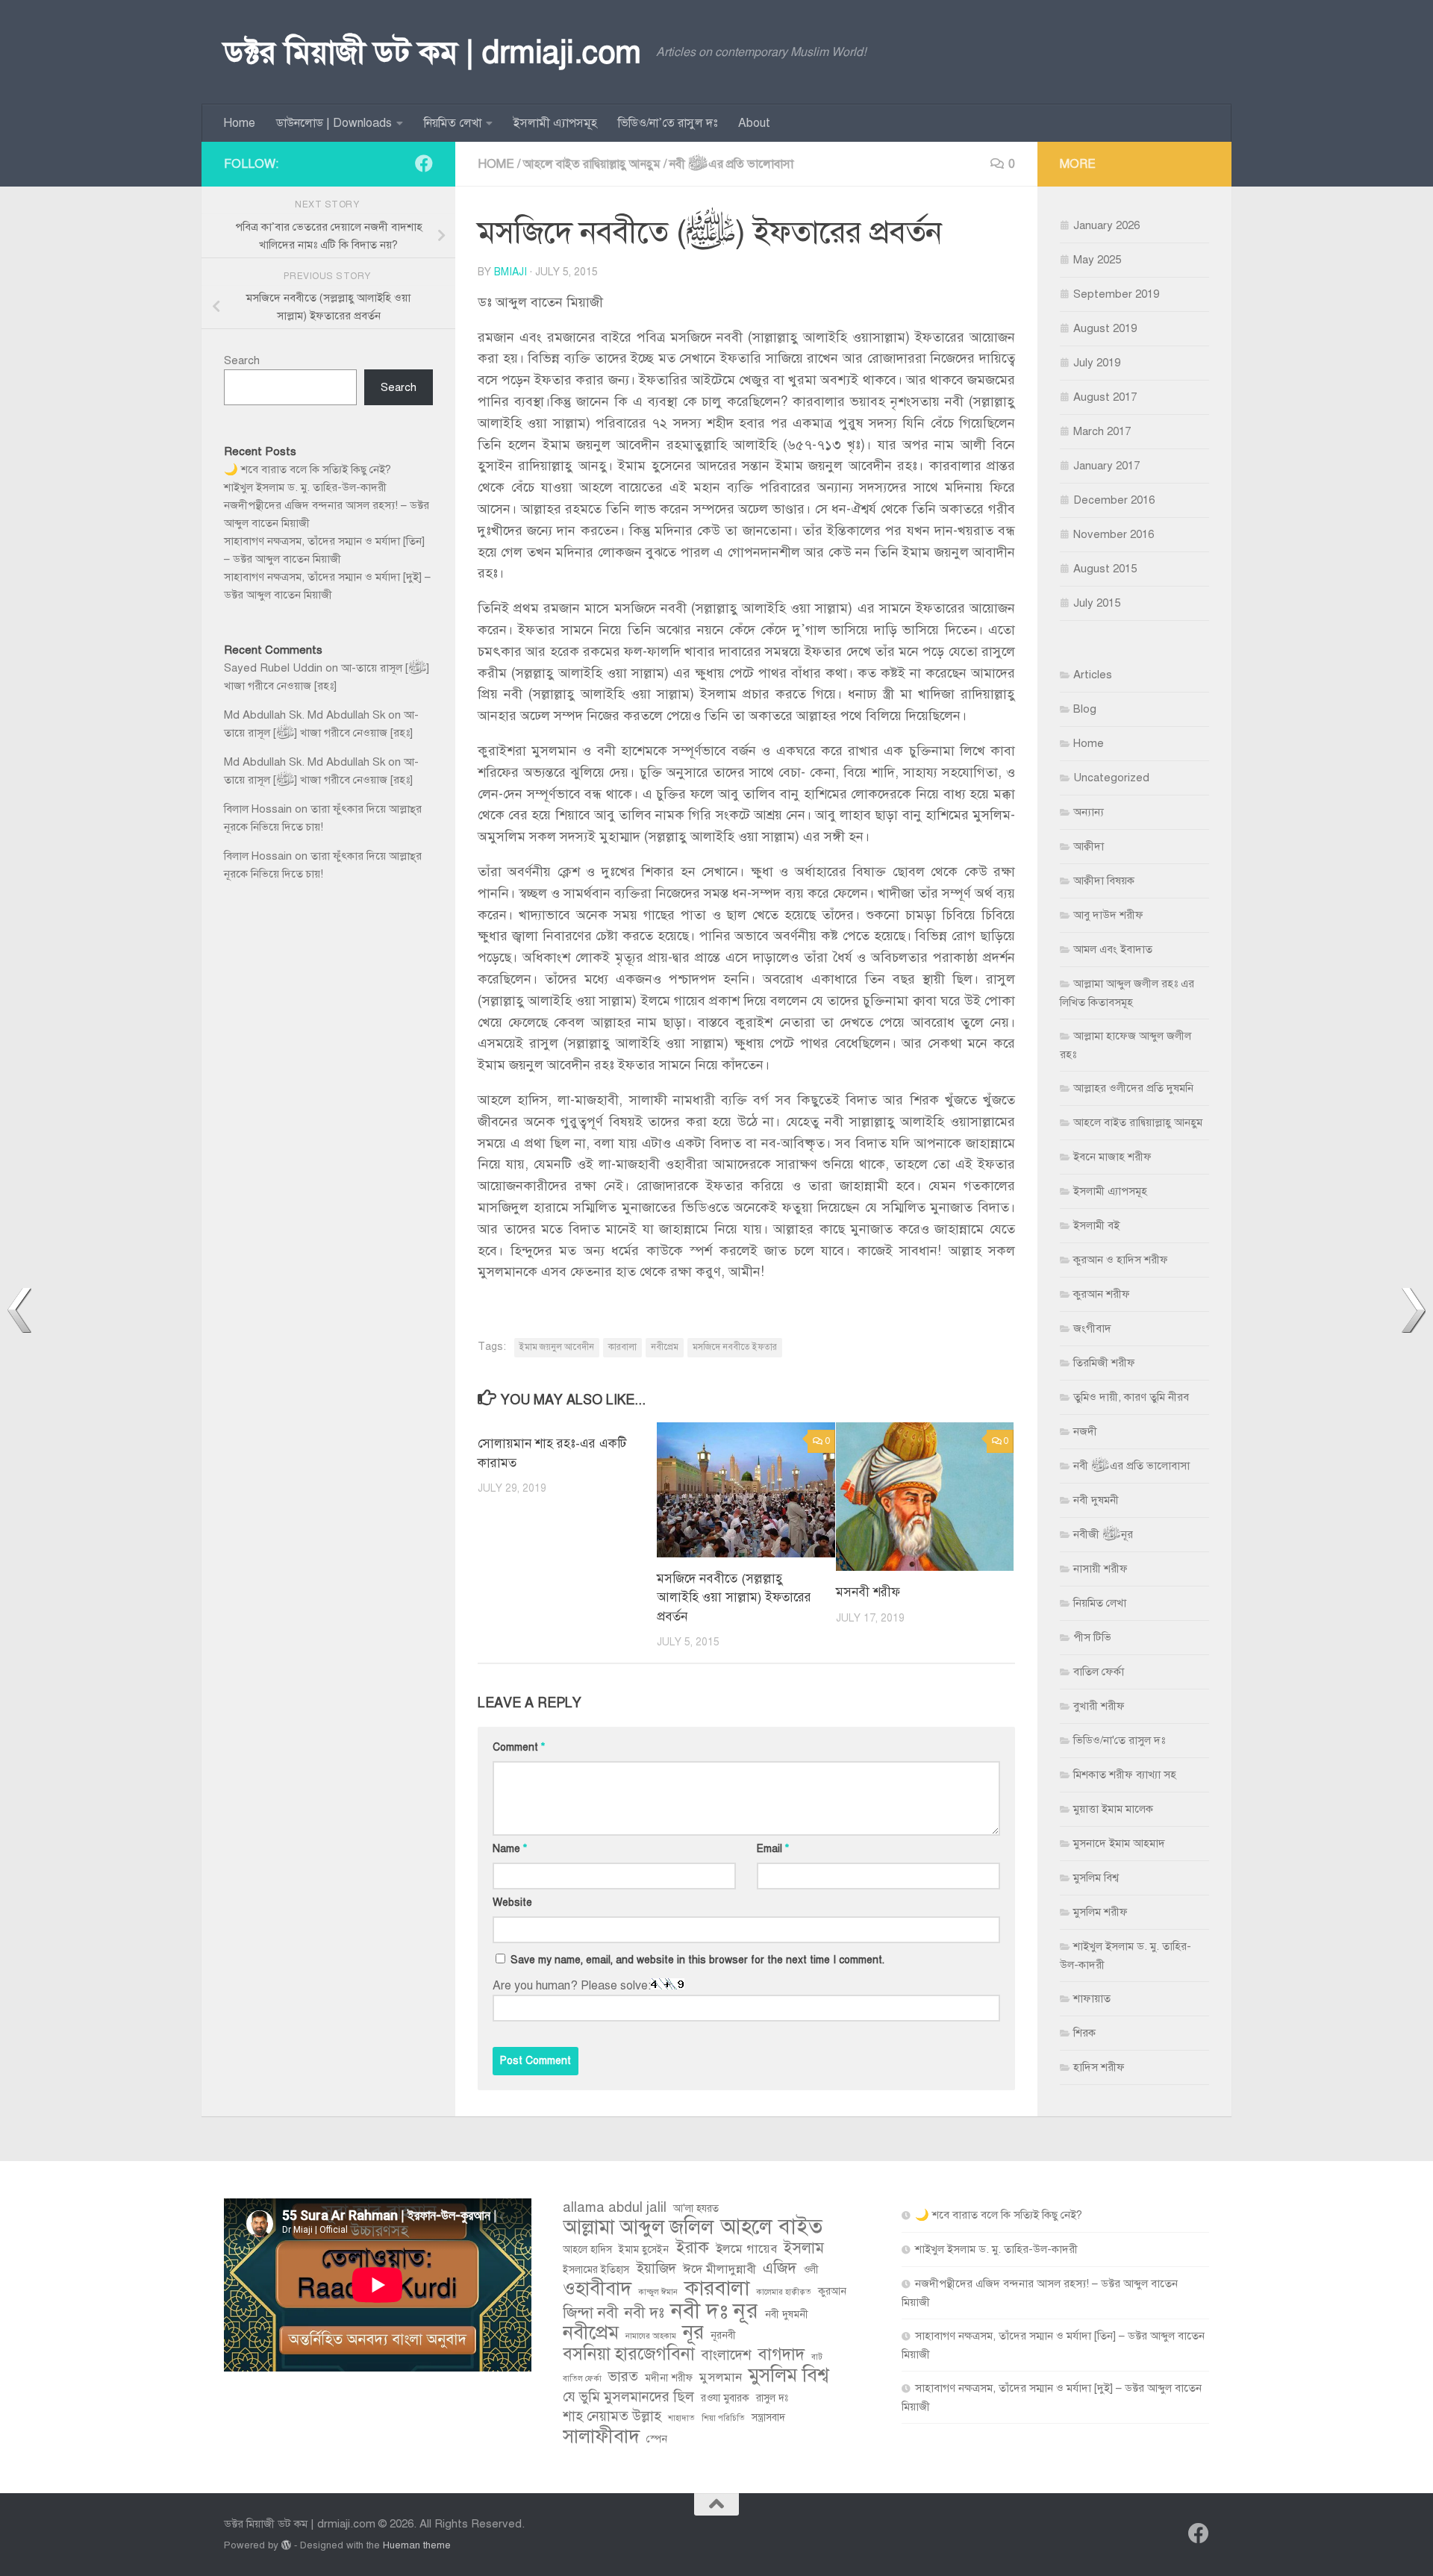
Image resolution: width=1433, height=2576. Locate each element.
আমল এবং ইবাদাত (1113, 949)
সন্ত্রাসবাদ (768, 2417)
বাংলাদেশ (727, 2355)
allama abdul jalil (615, 2207)
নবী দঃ (644, 2313)
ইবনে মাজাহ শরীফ (1112, 1157)
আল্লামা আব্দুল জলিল (638, 2228)
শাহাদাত (681, 2418)
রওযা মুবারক (725, 2398)
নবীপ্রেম (665, 1347)
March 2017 (1102, 431)
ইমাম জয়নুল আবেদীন (557, 1347)
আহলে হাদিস (587, 2250)
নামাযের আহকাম (651, 2336)
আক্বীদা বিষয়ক (1104, 881)
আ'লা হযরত (696, 2208)
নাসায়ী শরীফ (1100, 1569)
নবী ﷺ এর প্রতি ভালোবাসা (731, 164)
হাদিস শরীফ (1099, 2067)
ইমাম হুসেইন (644, 2250)
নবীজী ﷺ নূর (1103, 1534)
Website (512, 1903)
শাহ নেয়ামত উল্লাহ (612, 2416)
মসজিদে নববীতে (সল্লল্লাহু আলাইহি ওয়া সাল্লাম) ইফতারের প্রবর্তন (734, 1598)
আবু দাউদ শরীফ (1108, 915)
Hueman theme (417, 2545)
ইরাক (692, 2248)
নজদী (1085, 1431)
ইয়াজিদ (656, 2268)
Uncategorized (1111, 778)
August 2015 (1105, 569)
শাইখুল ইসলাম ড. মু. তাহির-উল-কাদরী (305, 487)
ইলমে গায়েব (746, 2249)
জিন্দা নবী (590, 2313)
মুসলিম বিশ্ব (1096, 1878)
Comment (519, 1747)
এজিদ (780, 2268)
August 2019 (1105, 328)
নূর (693, 2333)
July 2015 (1097, 603)
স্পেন (657, 2439)
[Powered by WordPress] (286, 2545)
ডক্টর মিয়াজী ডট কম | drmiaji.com (433, 52)
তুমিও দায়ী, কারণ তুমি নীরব (1131, 1397)
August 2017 (1105, 397)
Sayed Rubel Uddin (273, 668)
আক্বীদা (1089, 846)
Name (510, 1849)
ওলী (811, 2270)
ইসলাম (804, 2248)
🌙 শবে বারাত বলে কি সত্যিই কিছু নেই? (307, 469)
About (754, 123)
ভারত (623, 2376)
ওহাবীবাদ (597, 2289)
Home (239, 123)
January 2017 (1106, 466)
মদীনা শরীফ (669, 2378)
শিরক (1084, 2033)
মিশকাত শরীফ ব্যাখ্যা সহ (1125, 1775)
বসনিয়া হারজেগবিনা (629, 2354)
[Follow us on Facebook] (424, 163)
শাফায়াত (1092, 1998)
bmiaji (511, 272)
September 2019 (1116, 294)
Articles (1093, 675)
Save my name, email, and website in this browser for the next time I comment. (697, 1960)
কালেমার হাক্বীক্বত (784, 2292)
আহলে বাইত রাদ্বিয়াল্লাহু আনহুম (592, 164)
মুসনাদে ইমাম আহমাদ (1119, 1843)
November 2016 (1114, 534)
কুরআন (832, 2291)
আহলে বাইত (771, 2227)
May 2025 (1097, 260)
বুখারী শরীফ (1099, 1706)
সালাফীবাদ (601, 2436)
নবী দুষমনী (1096, 1500)
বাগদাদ (781, 2354)
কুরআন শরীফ (1102, 1294)
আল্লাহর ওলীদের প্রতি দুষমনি (1133, 1088)
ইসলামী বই (1096, 1225)
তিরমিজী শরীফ (1104, 1363)
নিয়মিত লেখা (453, 123)
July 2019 (1097, 363)
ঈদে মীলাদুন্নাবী (719, 2269)
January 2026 (1106, 225)
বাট (817, 2357)
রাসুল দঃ (772, 2398)
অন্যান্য (1089, 812)
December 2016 (1114, 500)
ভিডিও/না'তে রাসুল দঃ (1119, 1740)
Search (242, 360)
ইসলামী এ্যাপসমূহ (555, 123)
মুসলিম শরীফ (1100, 1912)
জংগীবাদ (1092, 1328)
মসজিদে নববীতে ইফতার (735, 1347)
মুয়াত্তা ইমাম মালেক (1113, 1809)
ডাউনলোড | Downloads (334, 123)
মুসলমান (721, 2377)
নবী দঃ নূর (715, 2310)
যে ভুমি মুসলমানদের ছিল (628, 2397)
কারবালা (622, 1347)
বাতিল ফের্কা (1099, 1672)
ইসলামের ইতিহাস (596, 2270)
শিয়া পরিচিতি (723, 2418)
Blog (1085, 709)
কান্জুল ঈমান (658, 2292)
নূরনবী (723, 2335)
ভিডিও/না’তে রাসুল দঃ (668, 123)
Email (773, 1849)
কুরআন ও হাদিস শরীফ (1121, 1260)
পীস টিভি (1092, 1637)
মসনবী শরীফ (868, 1592)
